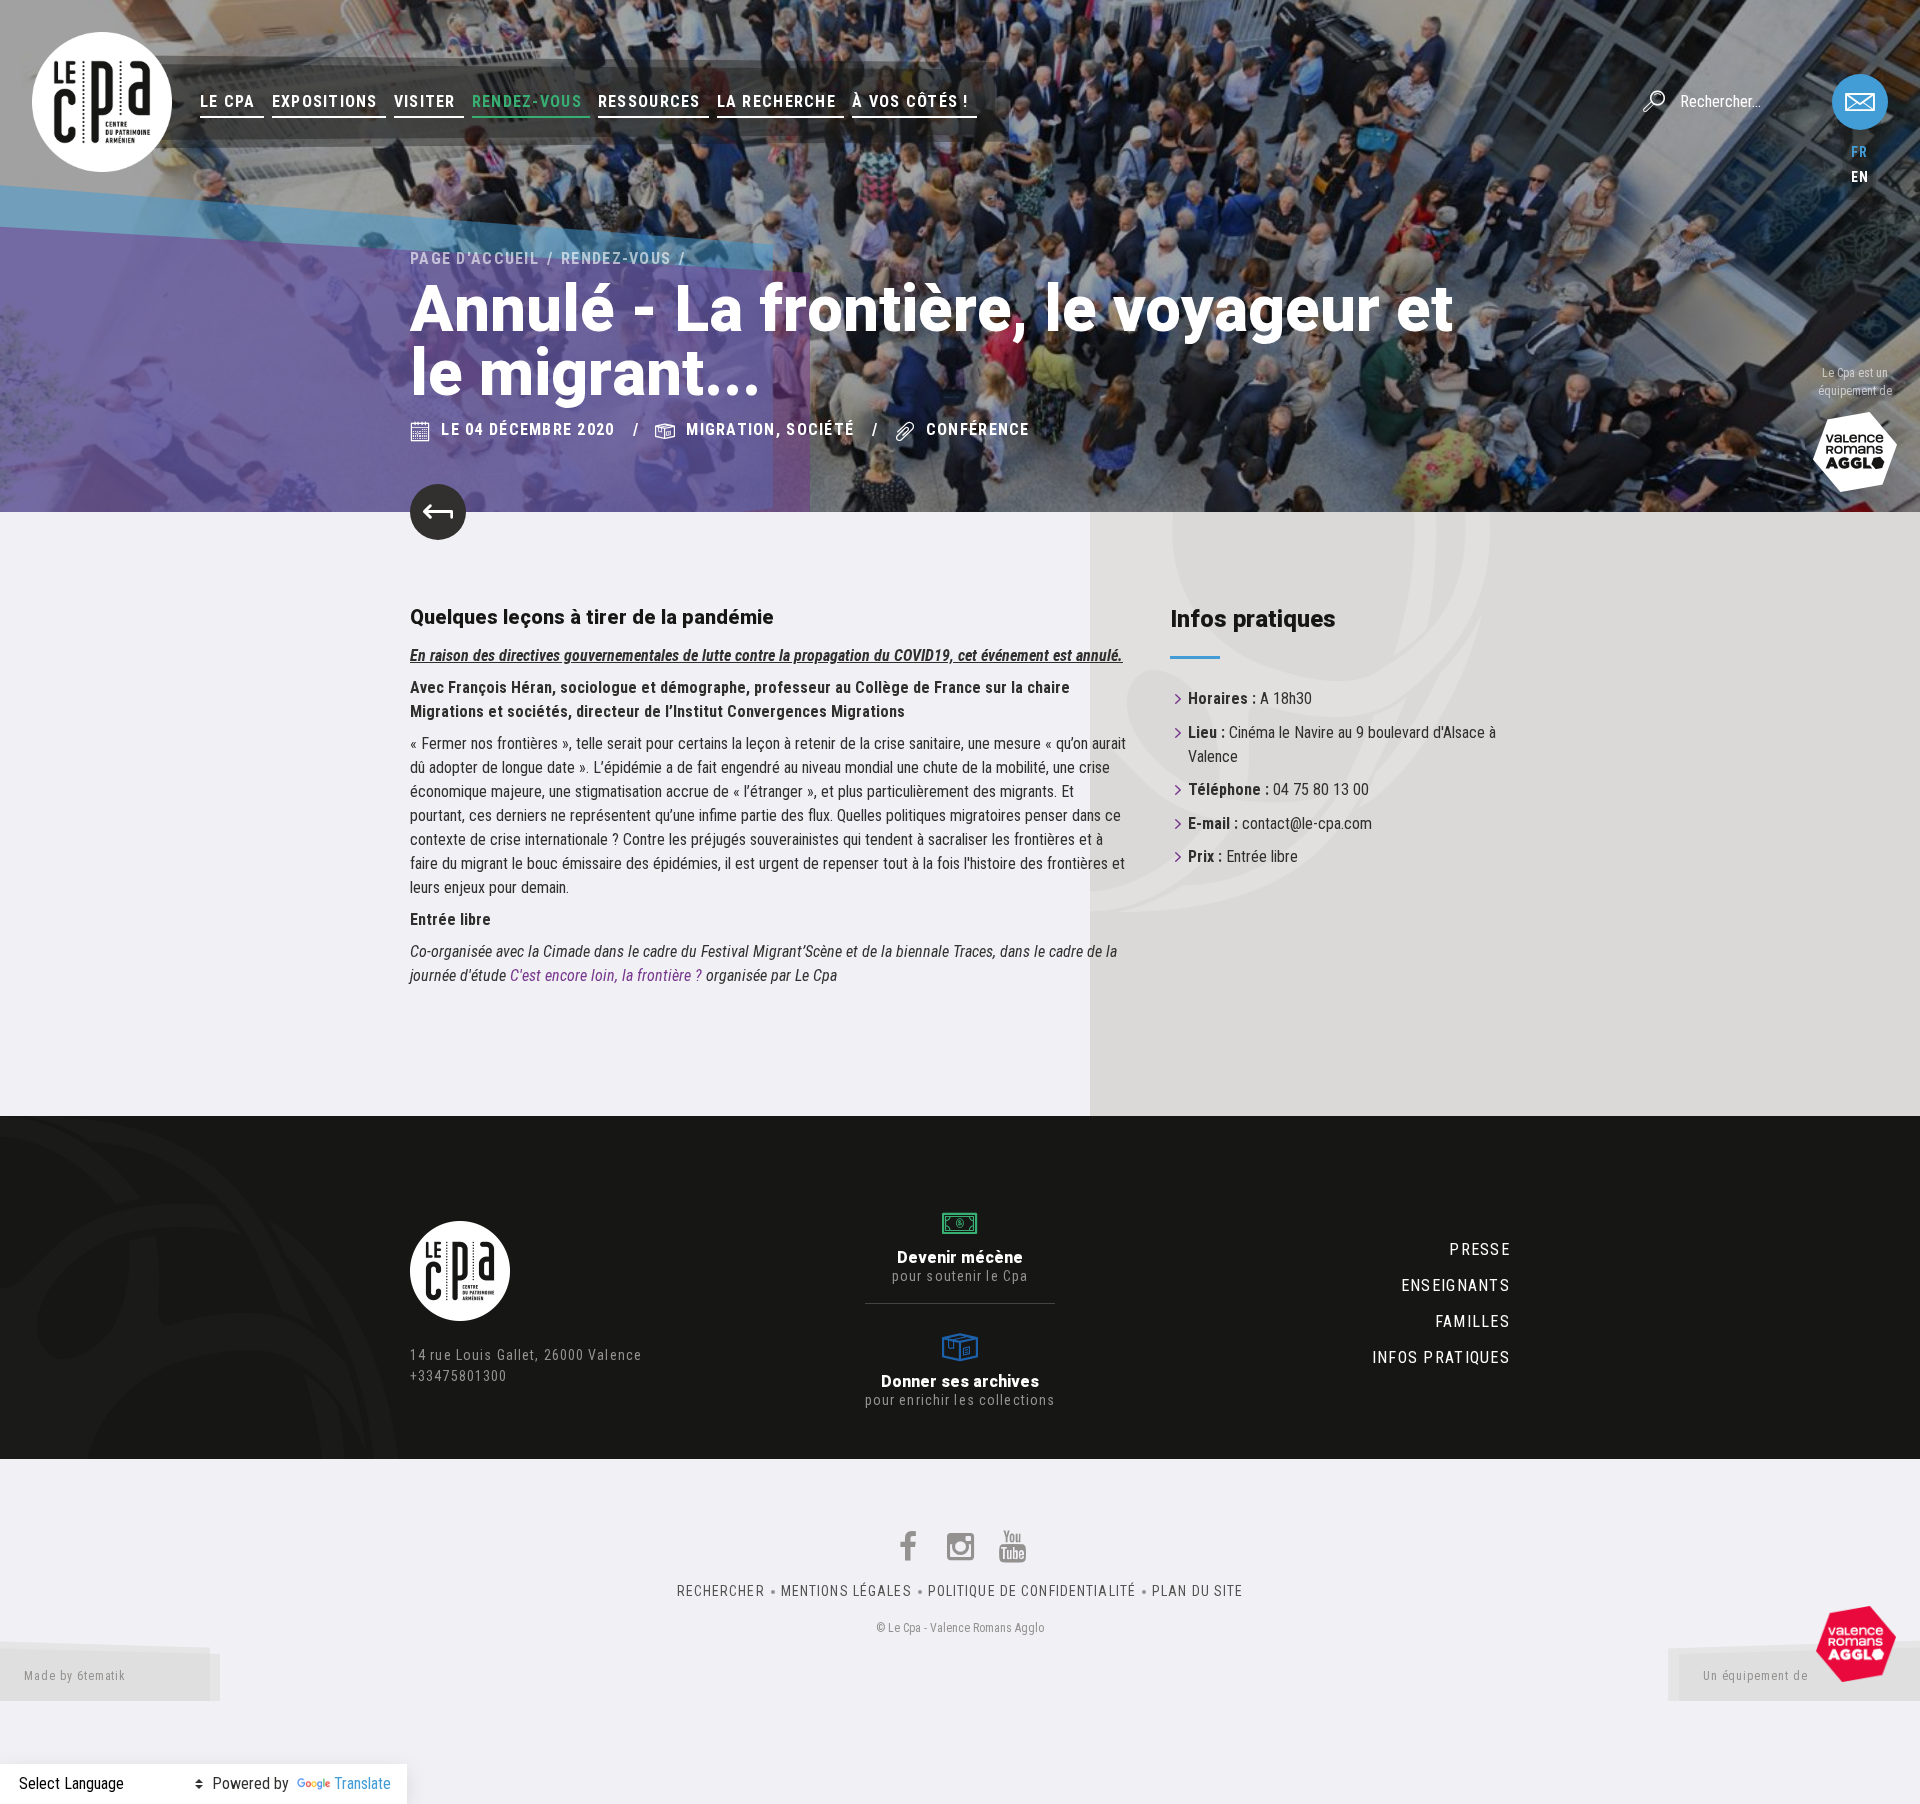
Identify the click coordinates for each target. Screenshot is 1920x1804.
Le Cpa (228, 101)
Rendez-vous (527, 101)
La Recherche (776, 101)
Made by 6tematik (75, 1676)
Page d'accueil (474, 258)
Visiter (425, 101)
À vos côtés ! (910, 101)
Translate (362, 1783)
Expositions (325, 101)
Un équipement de (1755, 1676)
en (1860, 177)
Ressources (649, 101)
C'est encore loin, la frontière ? (606, 975)
